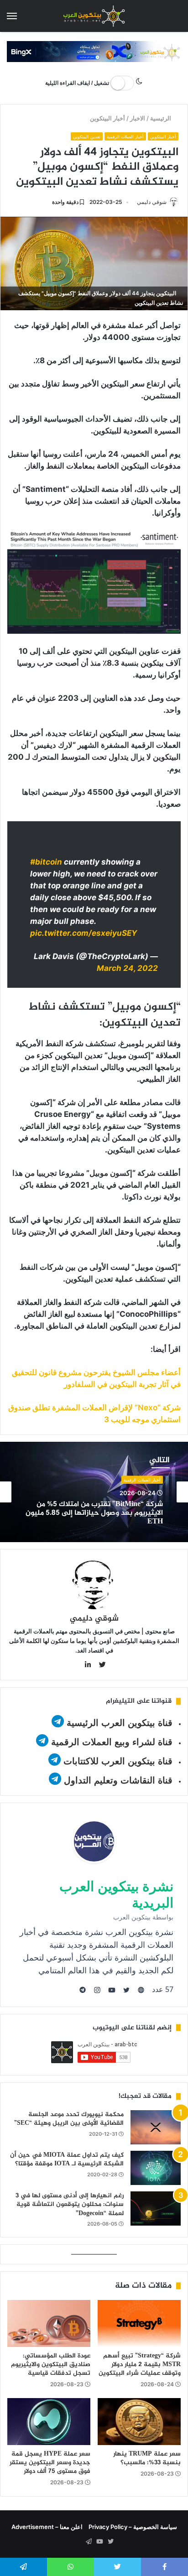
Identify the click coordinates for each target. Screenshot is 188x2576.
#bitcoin (46, 862)
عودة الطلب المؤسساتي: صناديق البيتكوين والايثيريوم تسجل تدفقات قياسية (51, 2365)
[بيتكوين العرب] (94, 16)
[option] (94, 1492)
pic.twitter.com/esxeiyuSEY (84, 933)
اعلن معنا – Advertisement (47, 2527)
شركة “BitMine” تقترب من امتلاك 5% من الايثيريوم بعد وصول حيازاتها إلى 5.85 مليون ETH (94, 1513)
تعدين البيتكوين (87, 137)
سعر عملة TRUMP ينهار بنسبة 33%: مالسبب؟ (147, 2458)
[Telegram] (89, 2542)
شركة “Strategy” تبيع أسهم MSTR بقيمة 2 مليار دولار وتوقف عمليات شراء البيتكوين (140, 2365)
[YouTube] (99, 2542)
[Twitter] (110, 2542)
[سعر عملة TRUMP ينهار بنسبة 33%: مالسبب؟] (139, 2422)
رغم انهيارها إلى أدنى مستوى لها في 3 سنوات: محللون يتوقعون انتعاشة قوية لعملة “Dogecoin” (70, 2205)
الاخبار (138, 118)
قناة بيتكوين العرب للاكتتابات (117, 1761)
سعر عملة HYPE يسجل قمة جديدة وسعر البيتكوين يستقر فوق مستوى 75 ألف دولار (50, 2463)
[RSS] (78, 2542)
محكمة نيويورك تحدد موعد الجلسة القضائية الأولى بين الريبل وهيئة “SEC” (69, 2119)
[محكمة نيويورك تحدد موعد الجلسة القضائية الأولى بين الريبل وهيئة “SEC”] (156, 2127)
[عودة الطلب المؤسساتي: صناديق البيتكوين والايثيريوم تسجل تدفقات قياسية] (49, 2323)
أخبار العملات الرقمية (125, 137)
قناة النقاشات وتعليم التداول (118, 1780)
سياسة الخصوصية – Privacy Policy (133, 2527)
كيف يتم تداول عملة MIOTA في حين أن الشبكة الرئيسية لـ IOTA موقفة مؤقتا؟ (67, 2160)
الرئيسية (162, 118)
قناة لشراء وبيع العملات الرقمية (112, 1742)
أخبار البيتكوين (108, 118)
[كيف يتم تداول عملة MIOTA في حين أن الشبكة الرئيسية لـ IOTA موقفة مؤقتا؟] (156, 2168)
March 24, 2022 (127, 968)
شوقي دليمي (152, 202)
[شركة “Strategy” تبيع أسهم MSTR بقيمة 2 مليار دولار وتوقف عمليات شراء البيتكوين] (139, 2323)
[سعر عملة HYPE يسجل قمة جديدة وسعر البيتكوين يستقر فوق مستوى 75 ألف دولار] (49, 2422)
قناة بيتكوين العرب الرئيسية (120, 1723)
